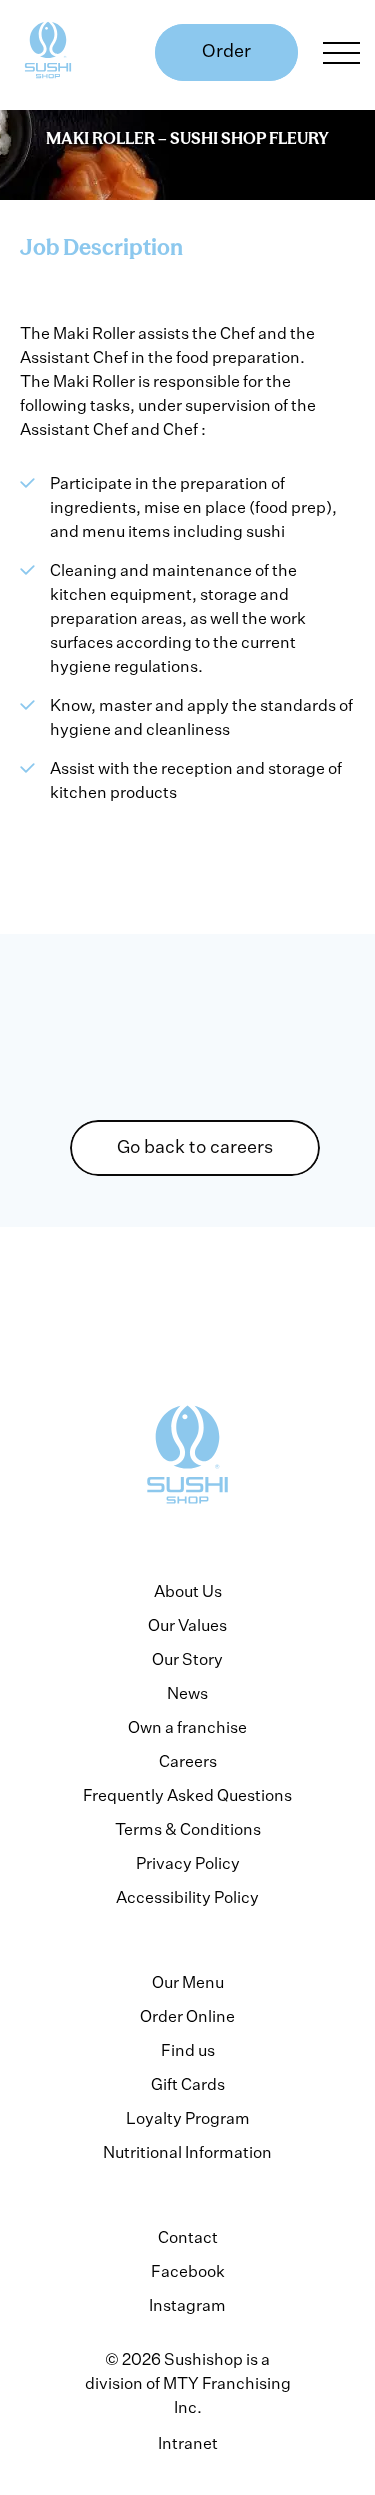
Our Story (187, 1659)
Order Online (187, 2016)
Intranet (188, 2443)
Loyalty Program (188, 2118)
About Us (188, 1591)
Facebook (188, 2271)
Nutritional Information (187, 2152)
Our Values (187, 1625)
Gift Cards (188, 2084)
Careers (188, 1761)
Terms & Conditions (188, 1829)
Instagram (187, 2305)
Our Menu (188, 1982)
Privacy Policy (188, 1863)
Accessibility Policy (187, 1897)
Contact (188, 2237)
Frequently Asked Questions (187, 1795)
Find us (188, 2050)
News (187, 1693)
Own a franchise (187, 1727)
